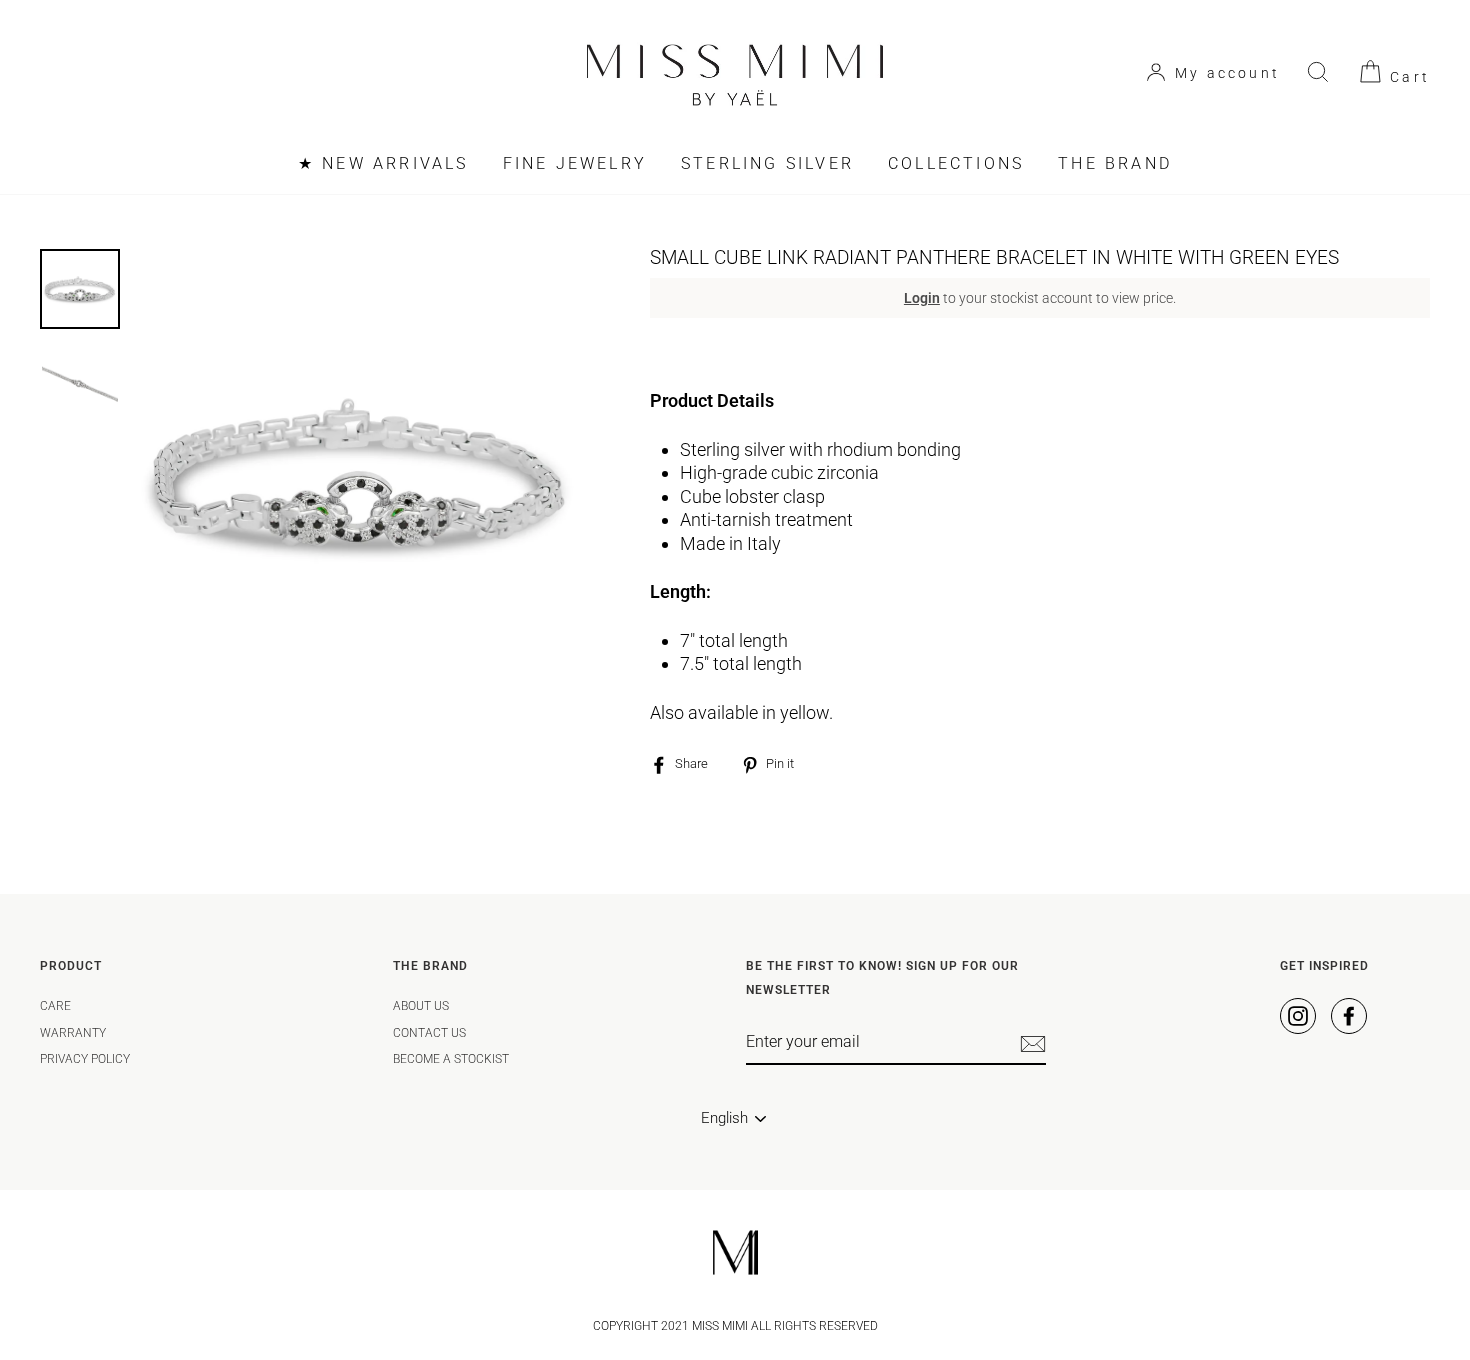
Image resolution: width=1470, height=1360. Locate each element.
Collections (956, 163)
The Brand (1115, 163)
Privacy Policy (85, 1059)
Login (922, 298)
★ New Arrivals (383, 163)
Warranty (73, 1033)
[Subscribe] (1033, 1044)
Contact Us (429, 1033)
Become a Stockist (451, 1059)
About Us (421, 1006)
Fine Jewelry (575, 163)
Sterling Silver (767, 163)
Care (55, 1006)
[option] (359, 473)
